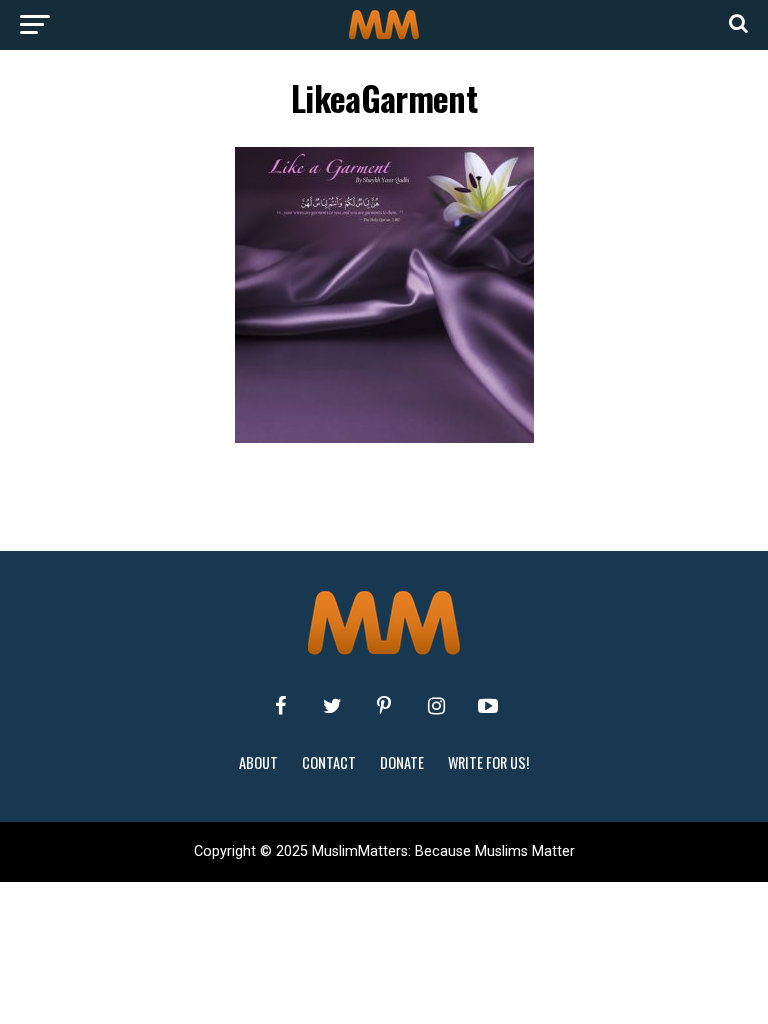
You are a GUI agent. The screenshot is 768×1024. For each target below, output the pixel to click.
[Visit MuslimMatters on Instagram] (436, 706)
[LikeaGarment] (384, 437)
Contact (329, 762)
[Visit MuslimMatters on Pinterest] (384, 706)
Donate (402, 762)
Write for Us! (488, 762)
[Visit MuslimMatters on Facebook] (280, 706)
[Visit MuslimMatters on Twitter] (332, 706)
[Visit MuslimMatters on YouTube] (488, 706)
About (258, 762)
